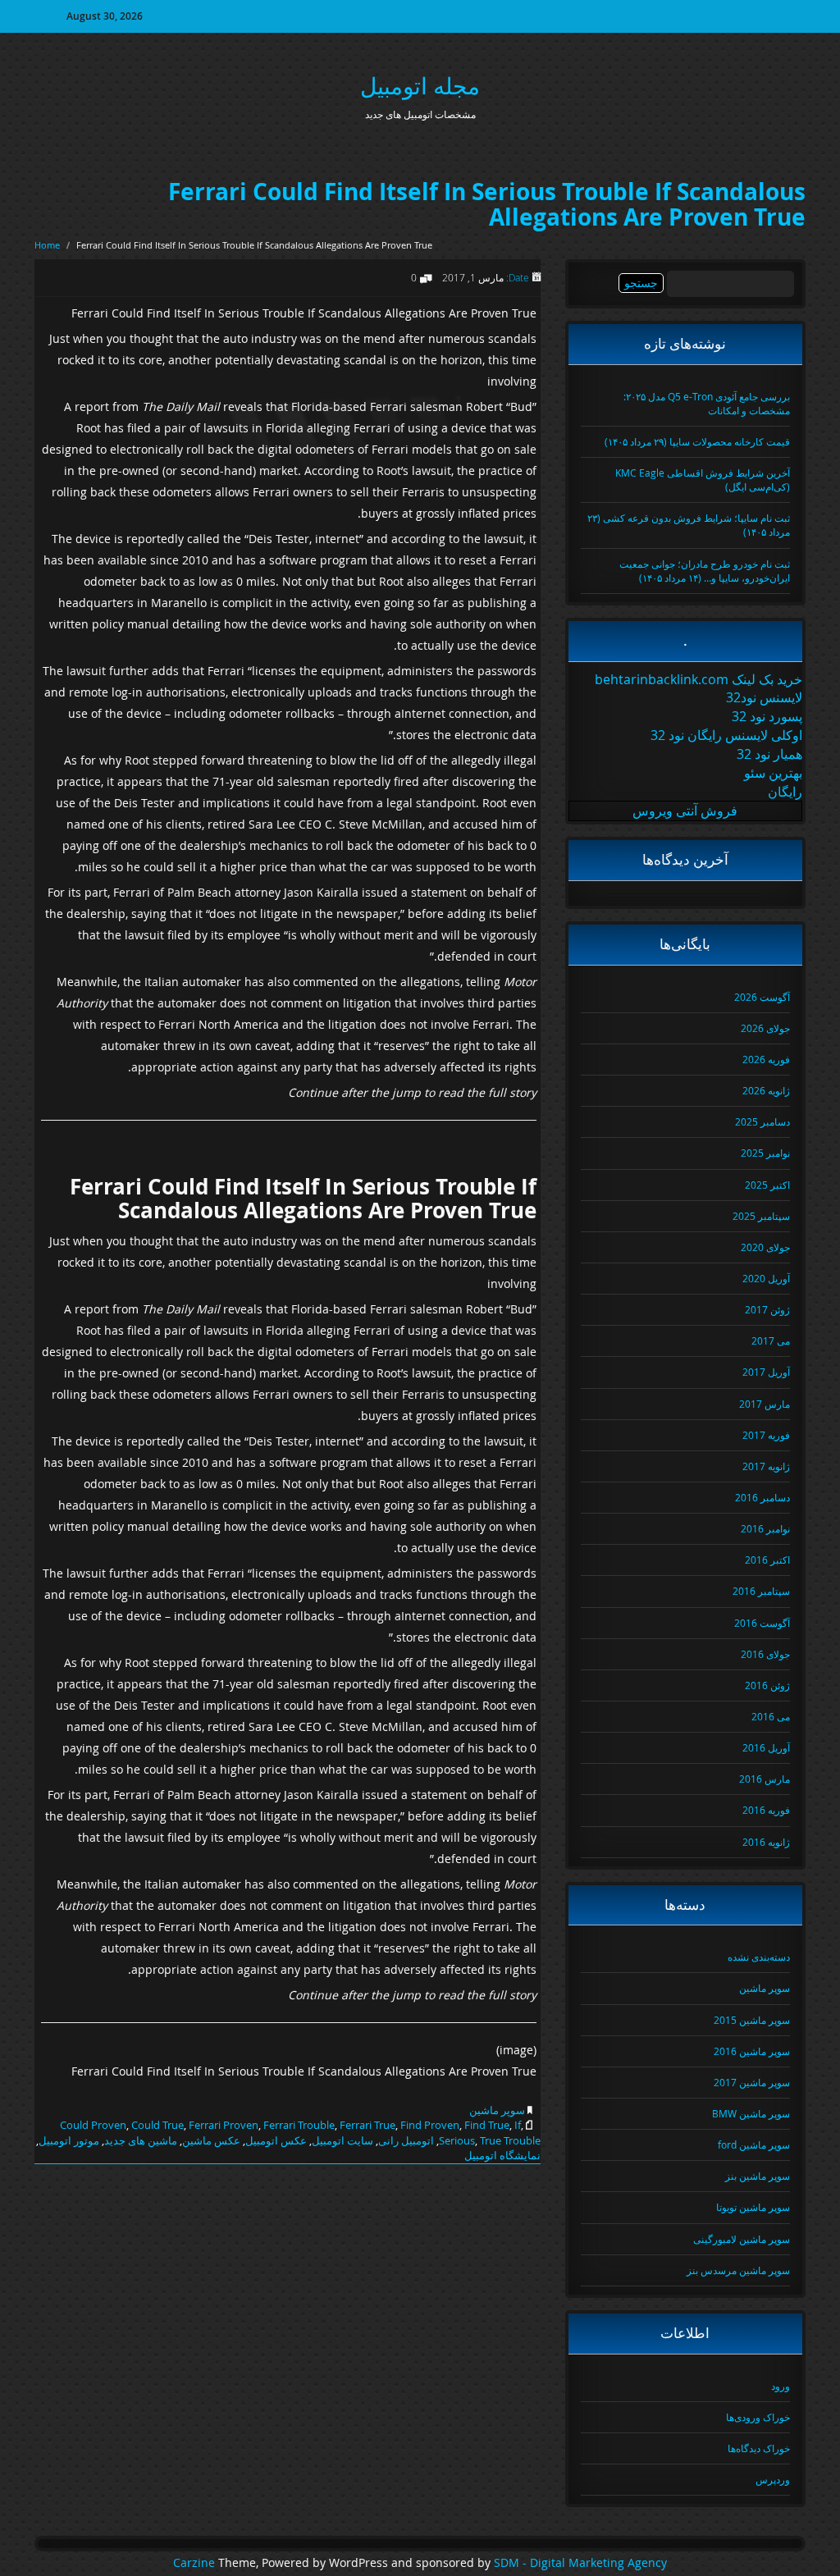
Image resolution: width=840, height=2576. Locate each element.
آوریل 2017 (766, 1372)
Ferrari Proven (224, 2125)
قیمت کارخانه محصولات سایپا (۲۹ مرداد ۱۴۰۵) (697, 441)
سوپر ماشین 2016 (752, 2051)
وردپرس (773, 2479)
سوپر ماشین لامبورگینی (742, 2239)
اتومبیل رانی (406, 2140)
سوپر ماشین (497, 2110)
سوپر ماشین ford (754, 2144)
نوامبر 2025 (765, 1153)
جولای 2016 (765, 1654)
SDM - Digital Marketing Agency (580, 2563)
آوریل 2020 (766, 1278)
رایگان (785, 792)
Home (47, 245)
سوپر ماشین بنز (758, 2176)
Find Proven (430, 2125)
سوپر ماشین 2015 (752, 2020)
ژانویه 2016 (766, 1842)
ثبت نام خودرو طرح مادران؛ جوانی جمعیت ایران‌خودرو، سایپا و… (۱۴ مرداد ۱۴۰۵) (705, 571)
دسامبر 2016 (762, 1497)
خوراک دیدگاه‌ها (759, 2448)
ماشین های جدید (141, 2140)
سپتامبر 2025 (761, 1216)
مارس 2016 (765, 1779)
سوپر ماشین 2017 (752, 2082)
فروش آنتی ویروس (685, 811)
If (518, 2125)
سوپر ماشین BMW (751, 2113)
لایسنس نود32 (764, 697)
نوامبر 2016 (765, 1528)
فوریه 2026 (766, 1059)
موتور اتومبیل (69, 2140)
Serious (457, 2140)
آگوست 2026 (762, 997)
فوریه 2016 (766, 1810)
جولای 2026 (765, 1028)
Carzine (196, 2563)
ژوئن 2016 (767, 1685)
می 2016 (771, 1716)
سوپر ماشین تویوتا (753, 2207)
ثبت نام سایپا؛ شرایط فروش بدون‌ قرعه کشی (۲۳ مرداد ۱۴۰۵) (689, 525)
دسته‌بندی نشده (759, 1957)
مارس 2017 (765, 1404)
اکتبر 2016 (767, 1560)
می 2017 (771, 1341)
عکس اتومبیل (276, 2140)
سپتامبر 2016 (761, 1591)
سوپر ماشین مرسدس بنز (738, 2270)
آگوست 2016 (762, 1623)
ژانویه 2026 (766, 1090)
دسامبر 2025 (762, 1121)
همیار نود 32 (769, 754)
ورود (781, 2386)
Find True (487, 2125)
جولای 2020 (765, 1247)
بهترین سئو (773, 773)
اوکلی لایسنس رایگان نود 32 (726, 735)
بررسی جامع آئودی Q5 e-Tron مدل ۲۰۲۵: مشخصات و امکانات (707, 403)
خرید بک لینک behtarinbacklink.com (698, 679)
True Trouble (510, 2140)
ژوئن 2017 (767, 1309)
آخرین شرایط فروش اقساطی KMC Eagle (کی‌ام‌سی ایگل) (703, 480)
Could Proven (93, 2125)
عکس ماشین (211, 2140)
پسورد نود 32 (767, 716)
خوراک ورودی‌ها (758, 2417)
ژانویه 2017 (766, 1466)
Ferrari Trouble (299, 2125)
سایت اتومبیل (342, 2140)
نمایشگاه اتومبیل (502, 2155)
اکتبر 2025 (767, 1185)
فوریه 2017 (766, 1435)
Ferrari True (367, 2125)
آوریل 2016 (766, 1747)
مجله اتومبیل (420, 86)
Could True (157, 2125)
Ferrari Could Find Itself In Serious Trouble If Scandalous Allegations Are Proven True (487, 204)
